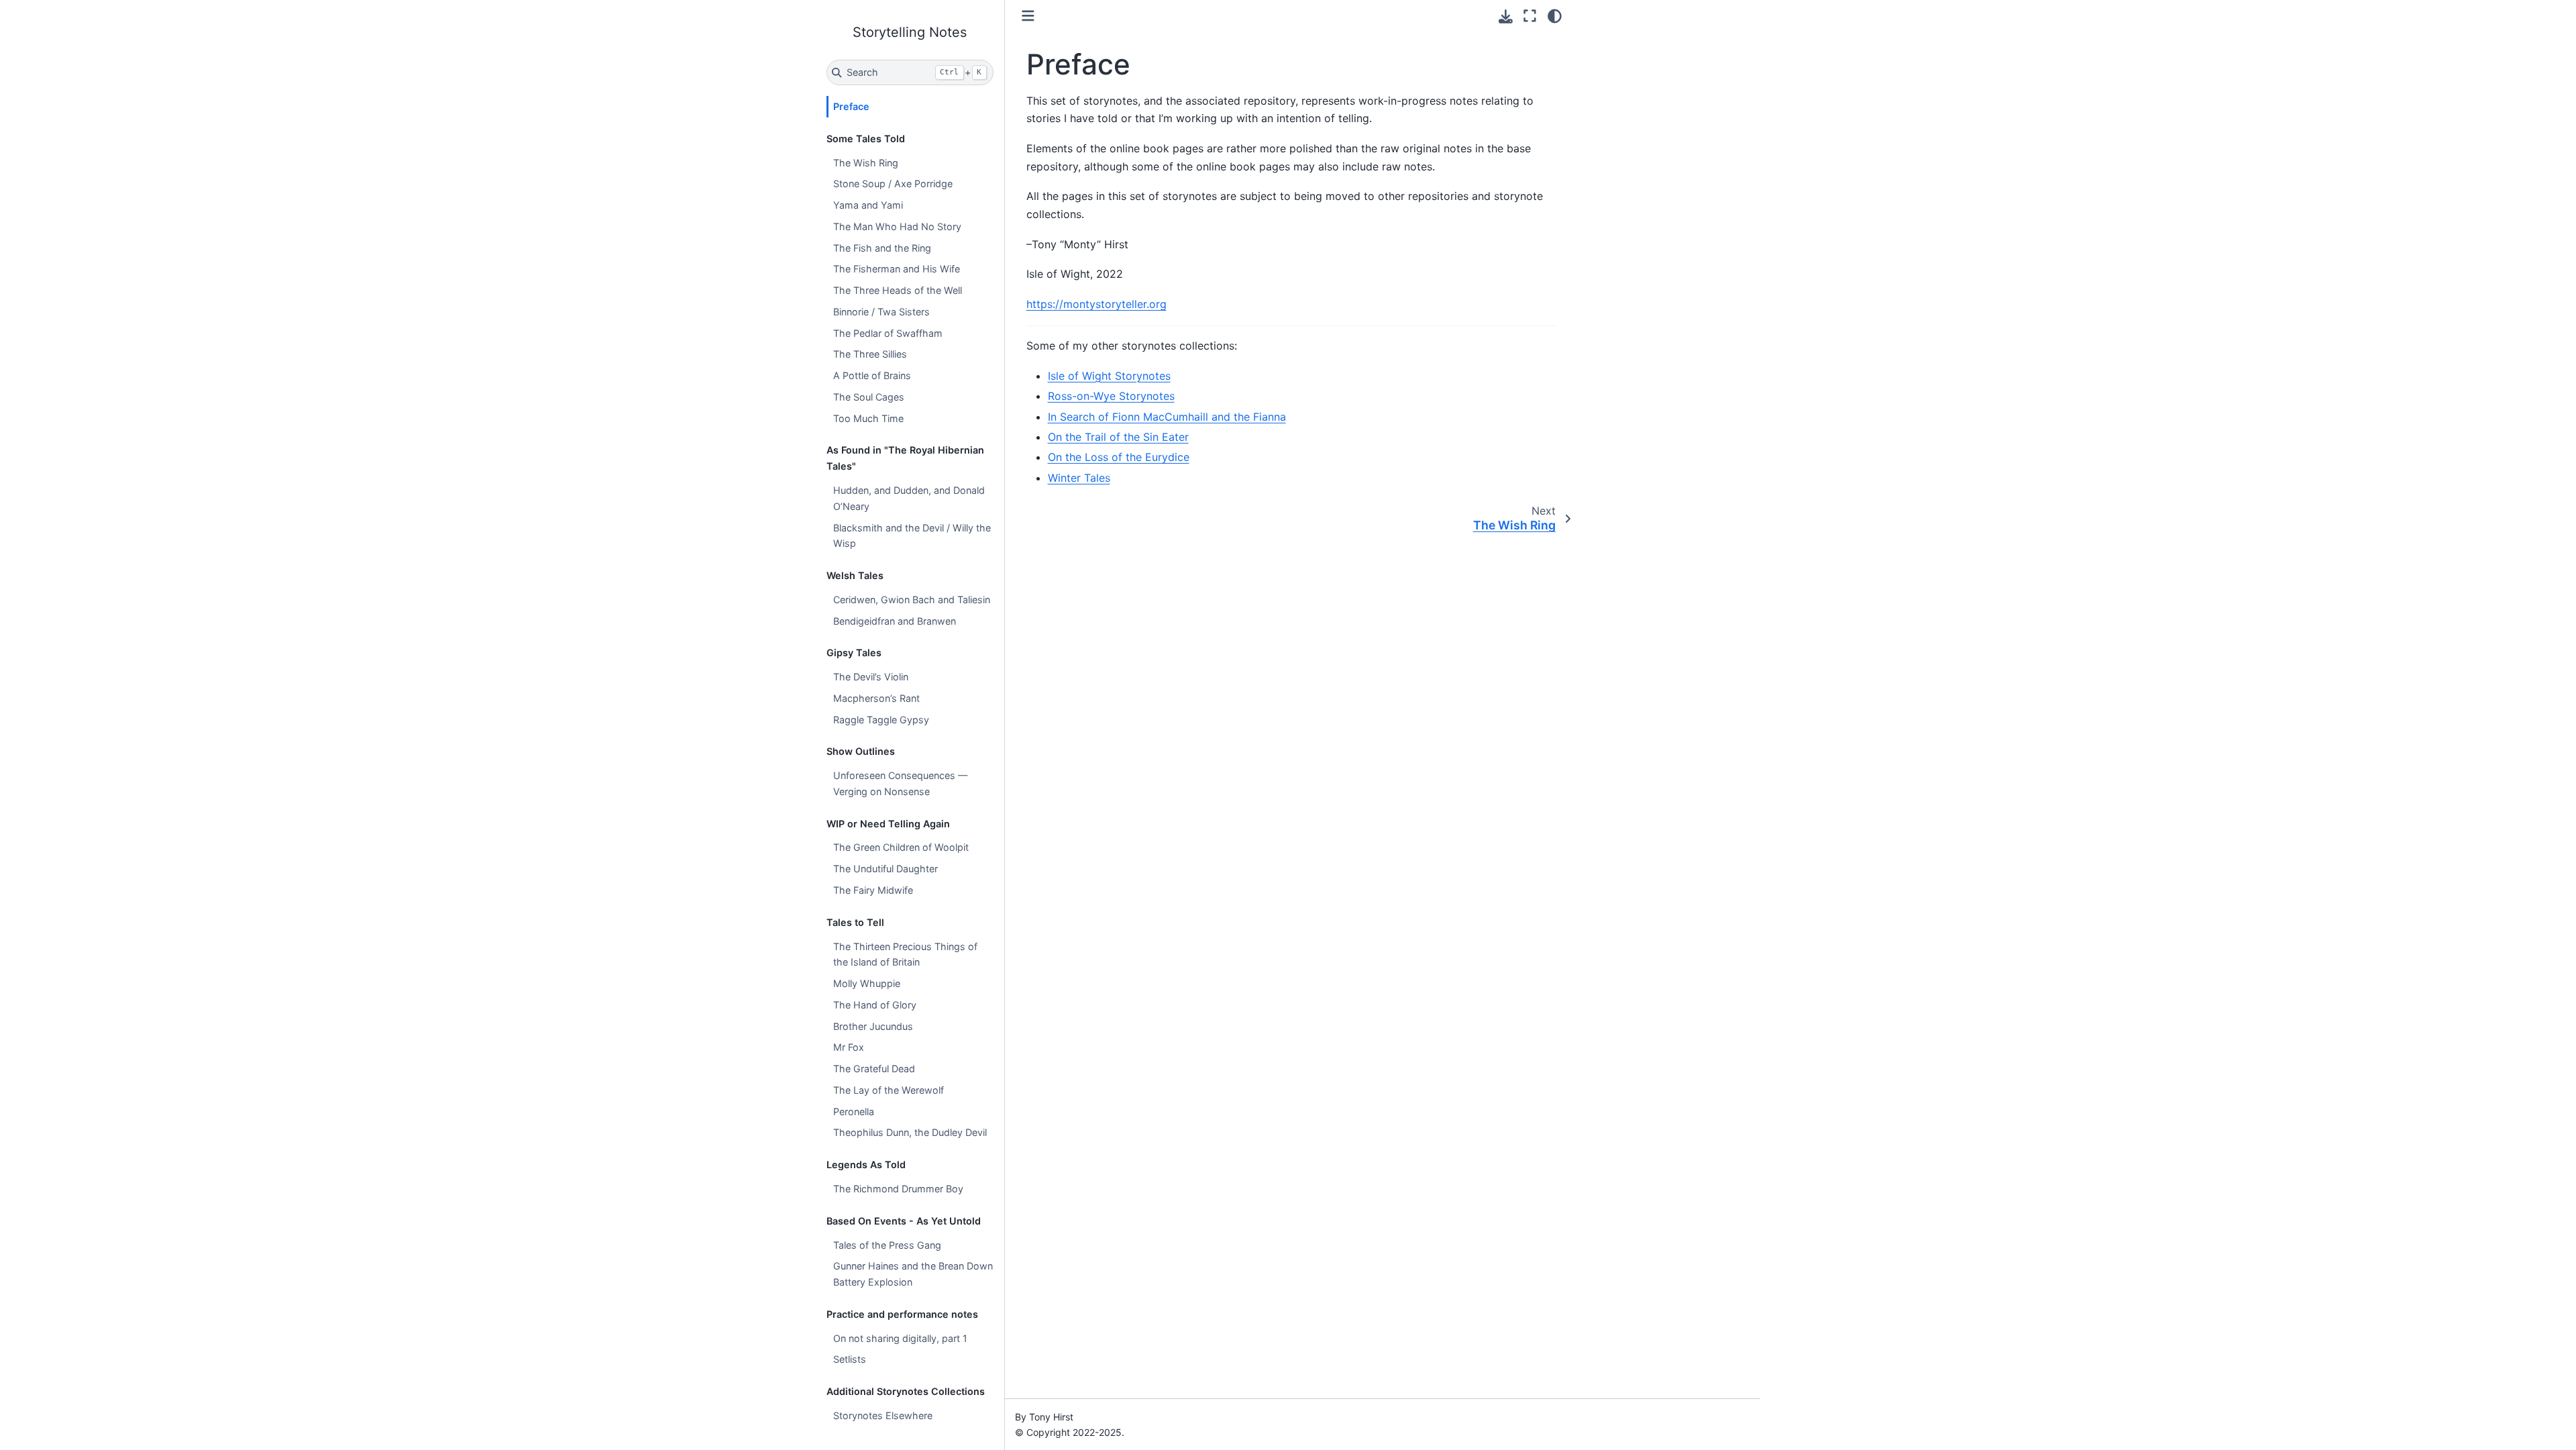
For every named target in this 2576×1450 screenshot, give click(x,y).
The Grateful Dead (874, 1069)
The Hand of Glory (875, 1005)
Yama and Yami (868, 205)
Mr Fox (849, 1047)
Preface (851, 106)
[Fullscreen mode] (1530, 16)
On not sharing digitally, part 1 (900, 1338)
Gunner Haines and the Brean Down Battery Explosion (913, 1274)
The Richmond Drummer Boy (898, 1189)
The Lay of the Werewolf (889, 1090)
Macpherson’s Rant (876, 698)
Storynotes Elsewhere (883, 1415)
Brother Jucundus (873, 1026)
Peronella (854, 1111)
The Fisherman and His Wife (897, 269)
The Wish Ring (866, 163)
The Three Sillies (870, 354)
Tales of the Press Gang (887, 1245)
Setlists (850, 1359)
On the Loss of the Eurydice (1119, 457)
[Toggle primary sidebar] (1028, 16)
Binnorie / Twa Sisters (881, 312)
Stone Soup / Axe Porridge (893, 184)
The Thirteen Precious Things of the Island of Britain (905, 954)
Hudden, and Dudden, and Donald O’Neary (909, 498)
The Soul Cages (869, 397)
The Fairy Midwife (873, 890)
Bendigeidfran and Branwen (895, 621)
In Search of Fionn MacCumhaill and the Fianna (1167, 417)
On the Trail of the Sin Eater (1118, 437)
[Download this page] (1506, 16)
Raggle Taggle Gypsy (881, 720)
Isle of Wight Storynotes (1109, 376)
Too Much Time (868, 418)
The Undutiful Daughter (885, 869)
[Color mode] (1555, 16)
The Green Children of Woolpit (901, 847)
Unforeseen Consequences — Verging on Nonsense (900, 783)
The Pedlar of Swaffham (888, 333)
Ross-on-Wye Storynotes (1111, 396)
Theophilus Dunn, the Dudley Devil (910, 1132)
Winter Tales (1079, 478)
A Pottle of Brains (872, 375)
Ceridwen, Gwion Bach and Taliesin (912, 600)
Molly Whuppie (867, 983)
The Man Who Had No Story (897, 226)
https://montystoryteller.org (1096, 304)
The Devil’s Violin (871, 677)
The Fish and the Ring (882, 248)
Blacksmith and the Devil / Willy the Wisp (912, 536)
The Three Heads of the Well (898, 290)
